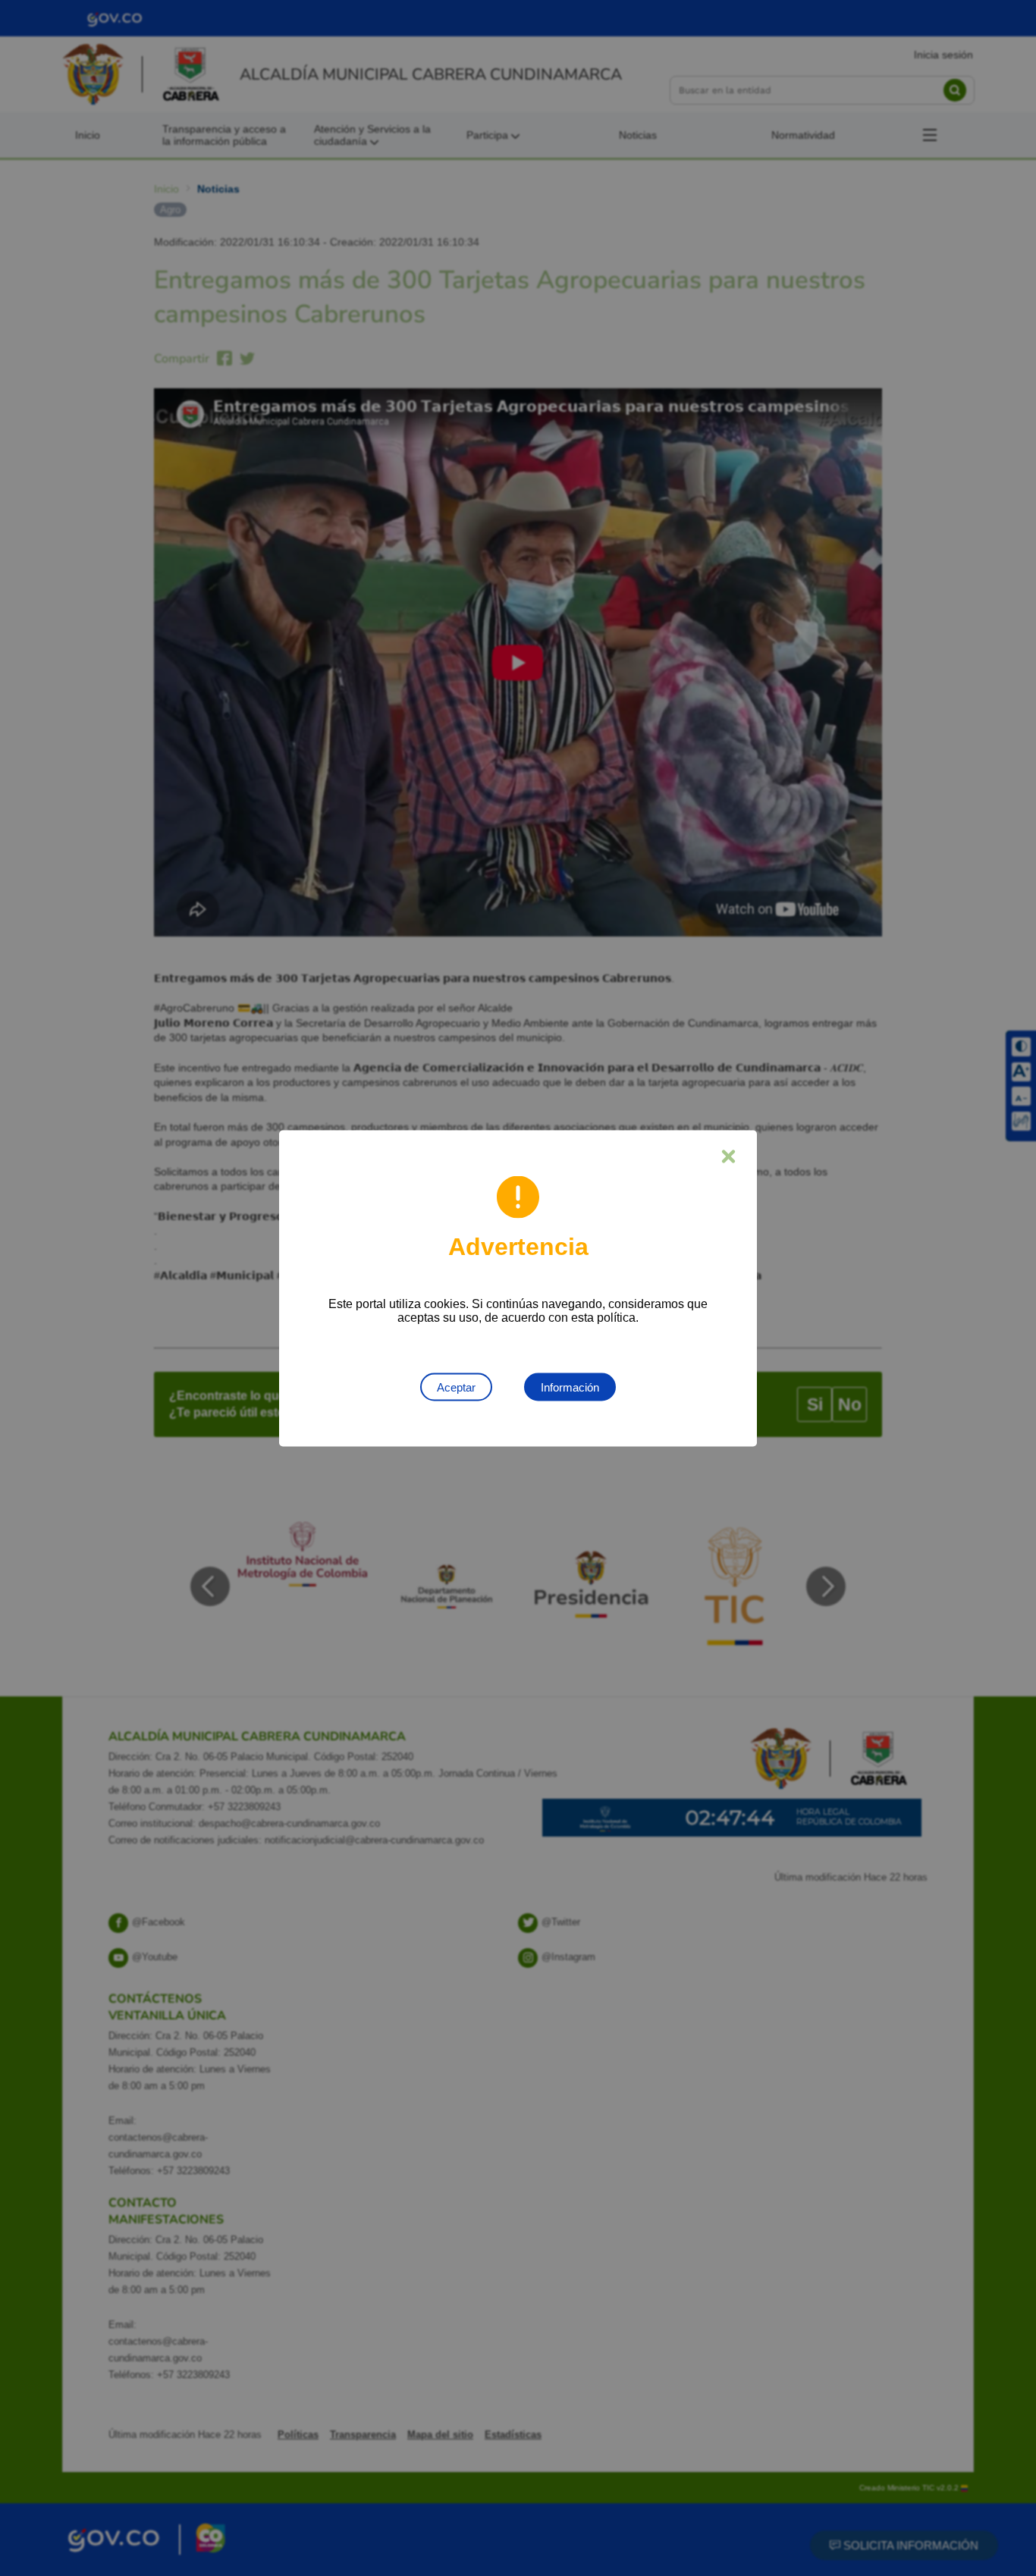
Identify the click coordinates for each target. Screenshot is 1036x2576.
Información (570, 1387)
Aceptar (456, 1387)
